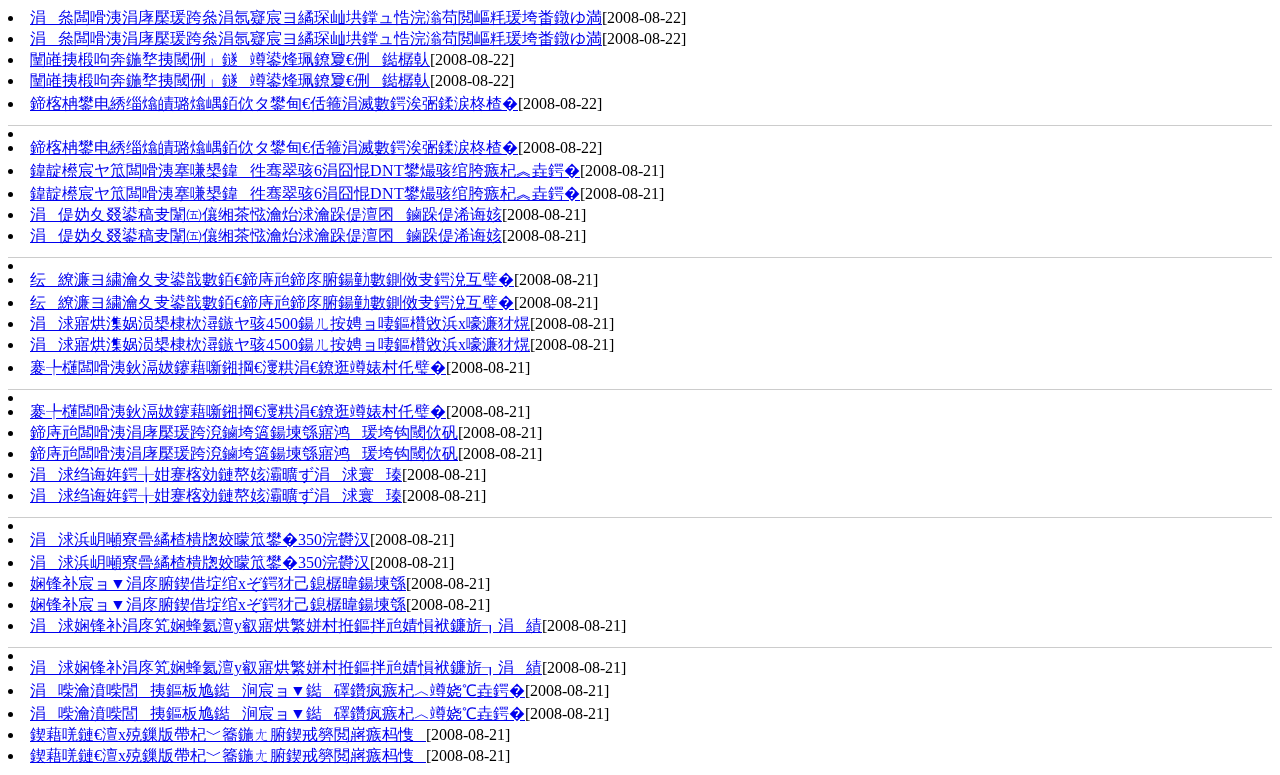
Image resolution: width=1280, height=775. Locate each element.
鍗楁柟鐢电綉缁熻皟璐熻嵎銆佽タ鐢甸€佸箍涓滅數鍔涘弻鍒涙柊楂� (274, 103)
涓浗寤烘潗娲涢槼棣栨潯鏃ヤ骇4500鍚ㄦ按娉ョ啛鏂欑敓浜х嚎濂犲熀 (280, 323)
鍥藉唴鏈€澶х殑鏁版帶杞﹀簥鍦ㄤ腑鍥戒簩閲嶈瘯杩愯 (228, 734)
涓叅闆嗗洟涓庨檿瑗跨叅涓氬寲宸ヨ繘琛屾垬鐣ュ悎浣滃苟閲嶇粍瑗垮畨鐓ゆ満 (316, 17)
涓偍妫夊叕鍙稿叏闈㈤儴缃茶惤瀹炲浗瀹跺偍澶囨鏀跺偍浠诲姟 (266, 214)
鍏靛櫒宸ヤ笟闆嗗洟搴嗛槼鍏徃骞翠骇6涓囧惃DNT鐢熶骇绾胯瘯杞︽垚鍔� (305, 170)
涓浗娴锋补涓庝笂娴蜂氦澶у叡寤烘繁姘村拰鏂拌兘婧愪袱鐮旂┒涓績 (286, 625)
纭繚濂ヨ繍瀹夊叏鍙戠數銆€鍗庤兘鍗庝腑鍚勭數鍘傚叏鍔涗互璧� (272, 279)
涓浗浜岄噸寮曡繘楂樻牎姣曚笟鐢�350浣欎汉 (200, 539)
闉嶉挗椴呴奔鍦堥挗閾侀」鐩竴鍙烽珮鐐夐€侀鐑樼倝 (230, 59)
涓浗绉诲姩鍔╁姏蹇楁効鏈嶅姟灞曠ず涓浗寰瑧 (216, 474)
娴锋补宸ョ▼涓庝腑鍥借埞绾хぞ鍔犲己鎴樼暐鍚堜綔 (218, 583)
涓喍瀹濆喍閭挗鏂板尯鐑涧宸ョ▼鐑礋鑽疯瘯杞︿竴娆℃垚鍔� (277, 690)
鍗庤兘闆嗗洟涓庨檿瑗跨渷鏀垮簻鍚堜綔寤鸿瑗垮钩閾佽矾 (244, 432)
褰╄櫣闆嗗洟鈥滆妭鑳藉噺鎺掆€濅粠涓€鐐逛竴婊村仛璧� (238, 367)
